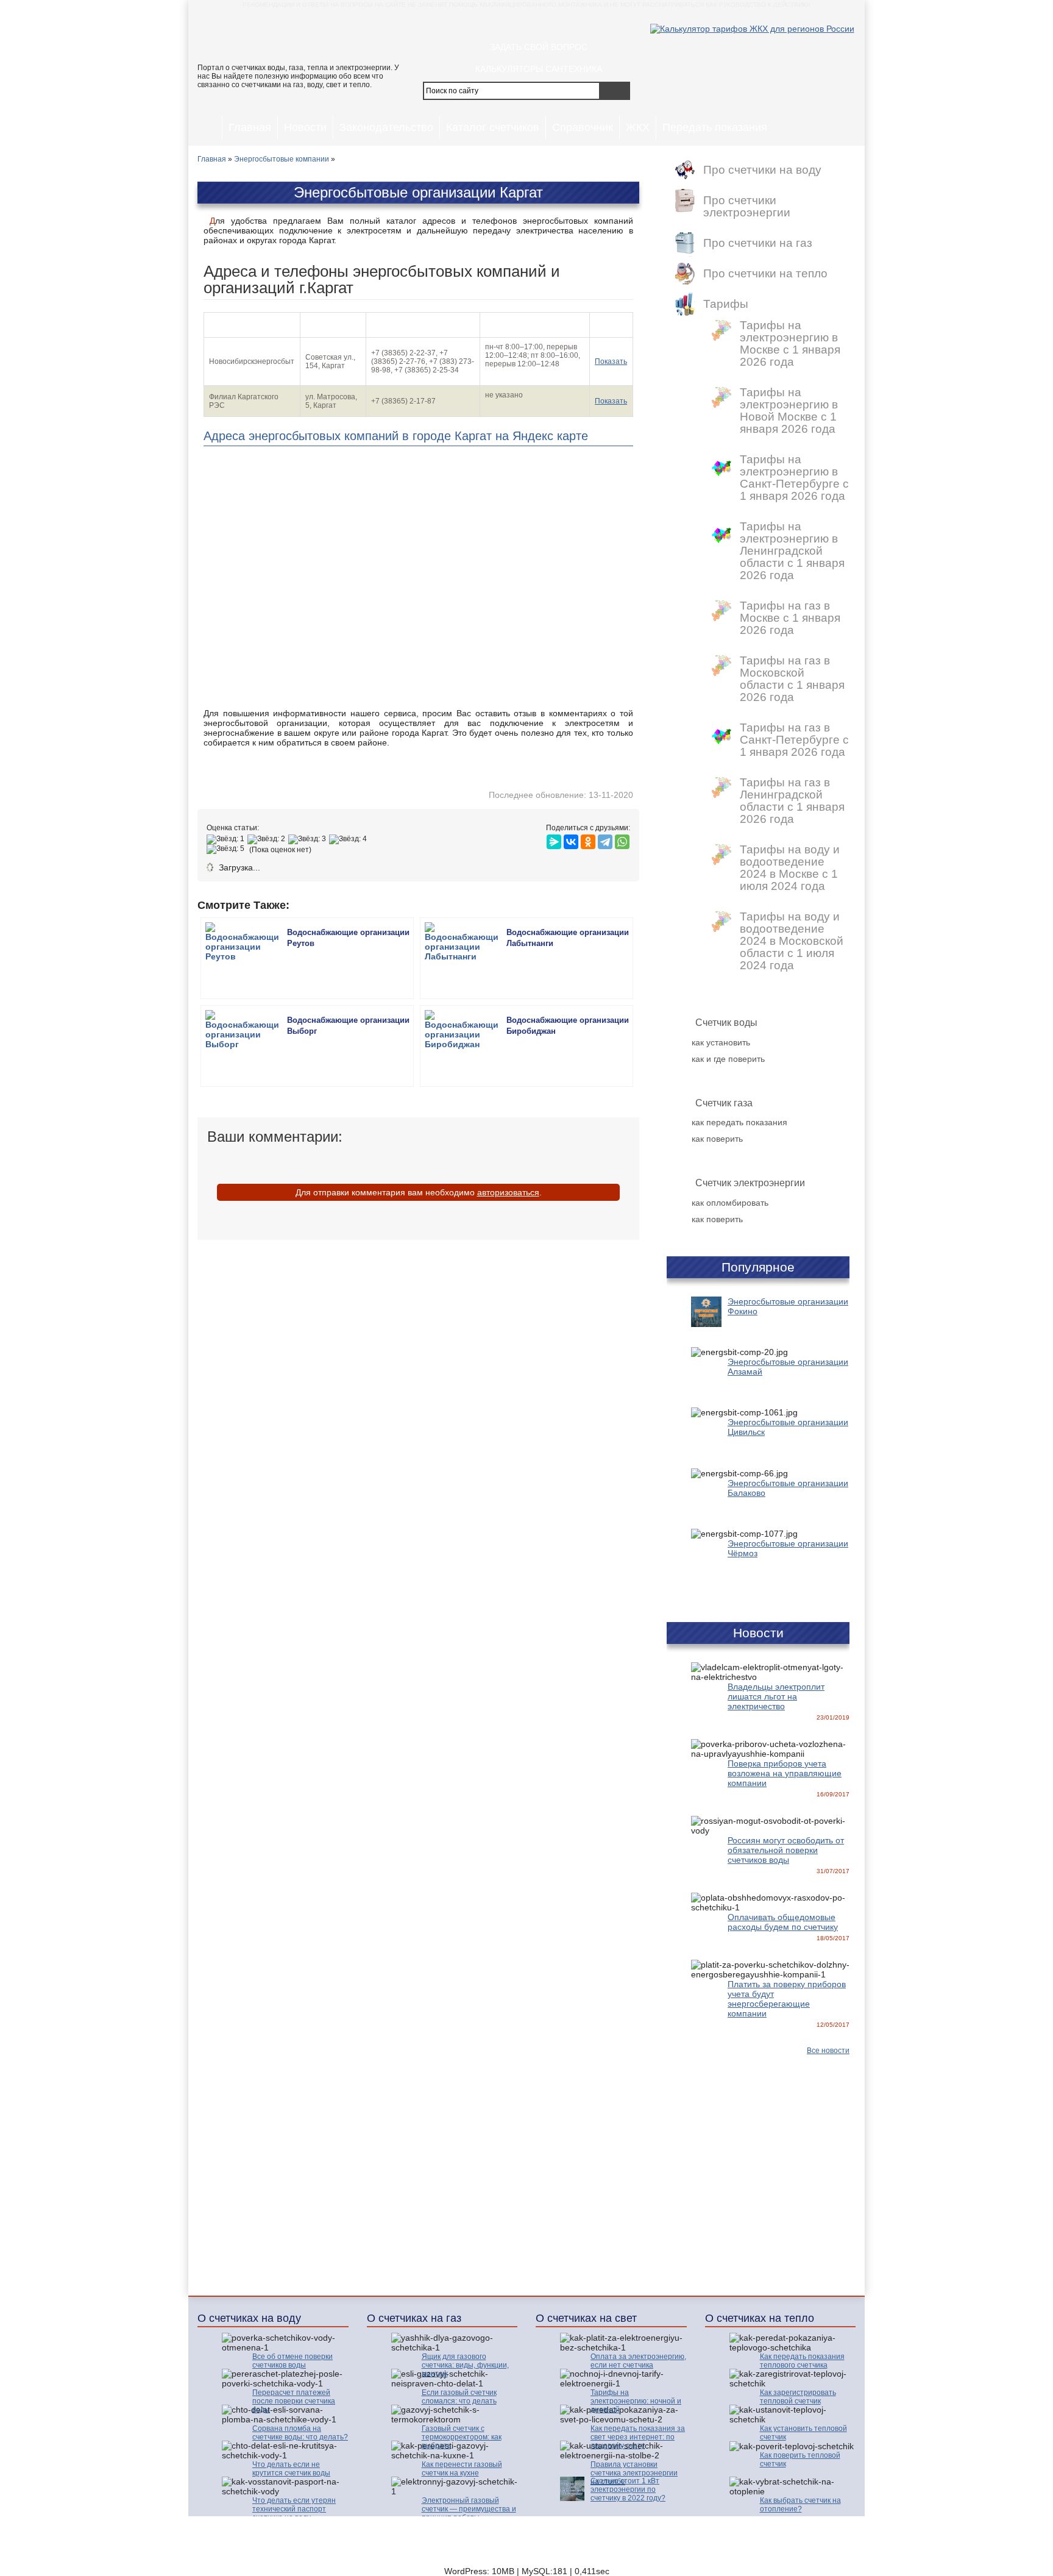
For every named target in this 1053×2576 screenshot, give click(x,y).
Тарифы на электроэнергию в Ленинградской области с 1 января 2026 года (792, 551)
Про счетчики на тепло (765, 274)
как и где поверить (728, 1059)
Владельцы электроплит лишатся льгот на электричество (776, 1696)
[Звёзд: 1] (227, 839)
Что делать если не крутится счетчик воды (291, 2469)
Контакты (647, 2534)
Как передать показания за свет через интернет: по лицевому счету (638, 2437)
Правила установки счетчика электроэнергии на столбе (634, 2473)
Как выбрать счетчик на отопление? (800, 2505)
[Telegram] (605, 839)
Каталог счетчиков (493, 127)
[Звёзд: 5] (227, 849)
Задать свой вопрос (539, 47)
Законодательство (386, 127)
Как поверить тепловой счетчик (800, 2460)
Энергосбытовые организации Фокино (788, 1306)
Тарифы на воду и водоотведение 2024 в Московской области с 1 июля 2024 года (792, 941)
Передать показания (715, 127)
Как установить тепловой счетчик (803, 2433)
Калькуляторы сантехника (539, 69)
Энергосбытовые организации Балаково (788, 1488)
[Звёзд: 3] (309, 839)
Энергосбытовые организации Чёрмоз (788, 1548)
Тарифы (726, 304)
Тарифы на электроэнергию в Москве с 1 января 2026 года (790, 344)
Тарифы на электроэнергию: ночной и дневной (636, 2401)
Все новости (828, 2051)
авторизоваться (508, 1192)
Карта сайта (706, 2534)
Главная (250, 127)
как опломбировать (730, 1203)
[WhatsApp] (622, 839)
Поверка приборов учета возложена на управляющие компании (785, 1773)
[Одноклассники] (588, 839)
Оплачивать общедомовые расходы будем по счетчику (783, 1922)
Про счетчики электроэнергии (747, 207)
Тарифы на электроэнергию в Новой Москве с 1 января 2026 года (789, 411)
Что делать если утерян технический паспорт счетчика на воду (294, 2509)
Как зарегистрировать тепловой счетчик (798, 2397)
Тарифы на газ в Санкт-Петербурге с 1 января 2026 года (794, 740)
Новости (305, 127)
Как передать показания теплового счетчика (802, 2361)
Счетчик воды (726, 1023)
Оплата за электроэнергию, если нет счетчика (638, 2361)
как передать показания (739, 1122)
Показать (611, 361)
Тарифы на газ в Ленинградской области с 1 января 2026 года (792, 801)
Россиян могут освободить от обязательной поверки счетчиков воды (786, 1850)
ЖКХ (638, 127)
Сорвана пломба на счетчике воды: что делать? (300, 2433)
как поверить (717, 1139)
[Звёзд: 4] (349, 839)
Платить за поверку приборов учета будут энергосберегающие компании (787, 1999)
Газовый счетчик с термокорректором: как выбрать (462, 2437)
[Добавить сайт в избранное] (570, 24)
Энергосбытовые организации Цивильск (788, 1427)
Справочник (583, 127)
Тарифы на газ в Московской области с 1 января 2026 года (792, 679)
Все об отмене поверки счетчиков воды (292, 2361)
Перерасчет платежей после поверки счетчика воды (294, 2401)
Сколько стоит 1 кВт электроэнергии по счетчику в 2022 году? (628, 2489)
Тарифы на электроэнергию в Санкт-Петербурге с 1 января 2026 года (794, 478)
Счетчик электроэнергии (750, 1183)
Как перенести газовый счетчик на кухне (462, 2469)
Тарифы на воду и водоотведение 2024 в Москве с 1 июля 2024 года (790, 868)
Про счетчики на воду (762, 170)
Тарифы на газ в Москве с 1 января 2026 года (790, 618)
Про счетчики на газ (758, 243)
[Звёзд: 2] (268, 839)
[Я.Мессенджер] (554, 839)
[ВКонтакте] (571, 839)
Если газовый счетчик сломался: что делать (459, 2397)
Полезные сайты (777, 2534)
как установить (721, 1042)
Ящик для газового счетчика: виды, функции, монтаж (465, 2365)
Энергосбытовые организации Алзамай (788, 1367)
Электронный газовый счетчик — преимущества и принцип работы (469, 2509)
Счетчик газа (724, 1103)
